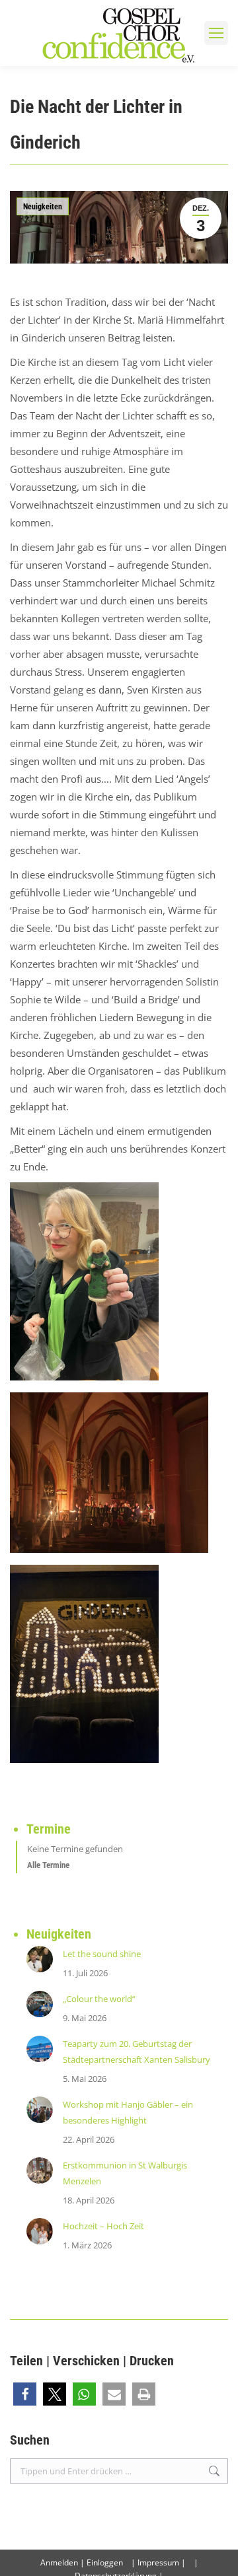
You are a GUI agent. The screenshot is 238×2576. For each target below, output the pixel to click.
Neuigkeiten (43, 207)
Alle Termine (48, 1865)
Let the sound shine (102, 1954)
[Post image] (40, 1959)
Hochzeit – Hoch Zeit (103, 2226)
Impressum (158, 2562)
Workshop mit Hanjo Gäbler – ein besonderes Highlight (128, 2112)
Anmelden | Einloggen (82, 2562)
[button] (25, 2394)
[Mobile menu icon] (216, 33)
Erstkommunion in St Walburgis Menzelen (125, 2173)
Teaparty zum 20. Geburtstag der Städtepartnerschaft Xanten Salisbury (137, 2052)
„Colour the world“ (99, 1999)
